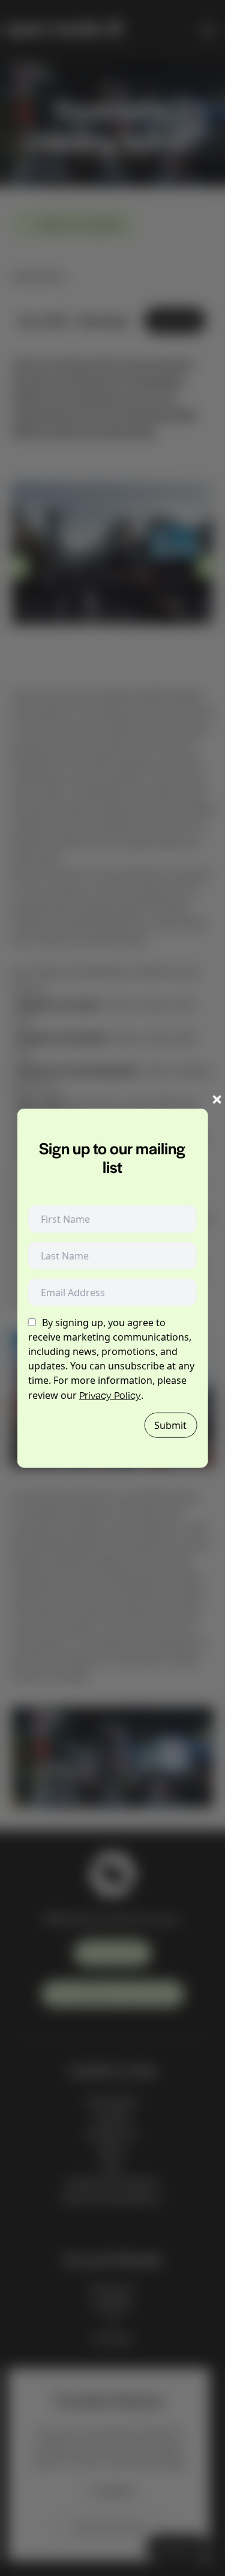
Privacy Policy (110, 1395)
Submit (170, 1425)
